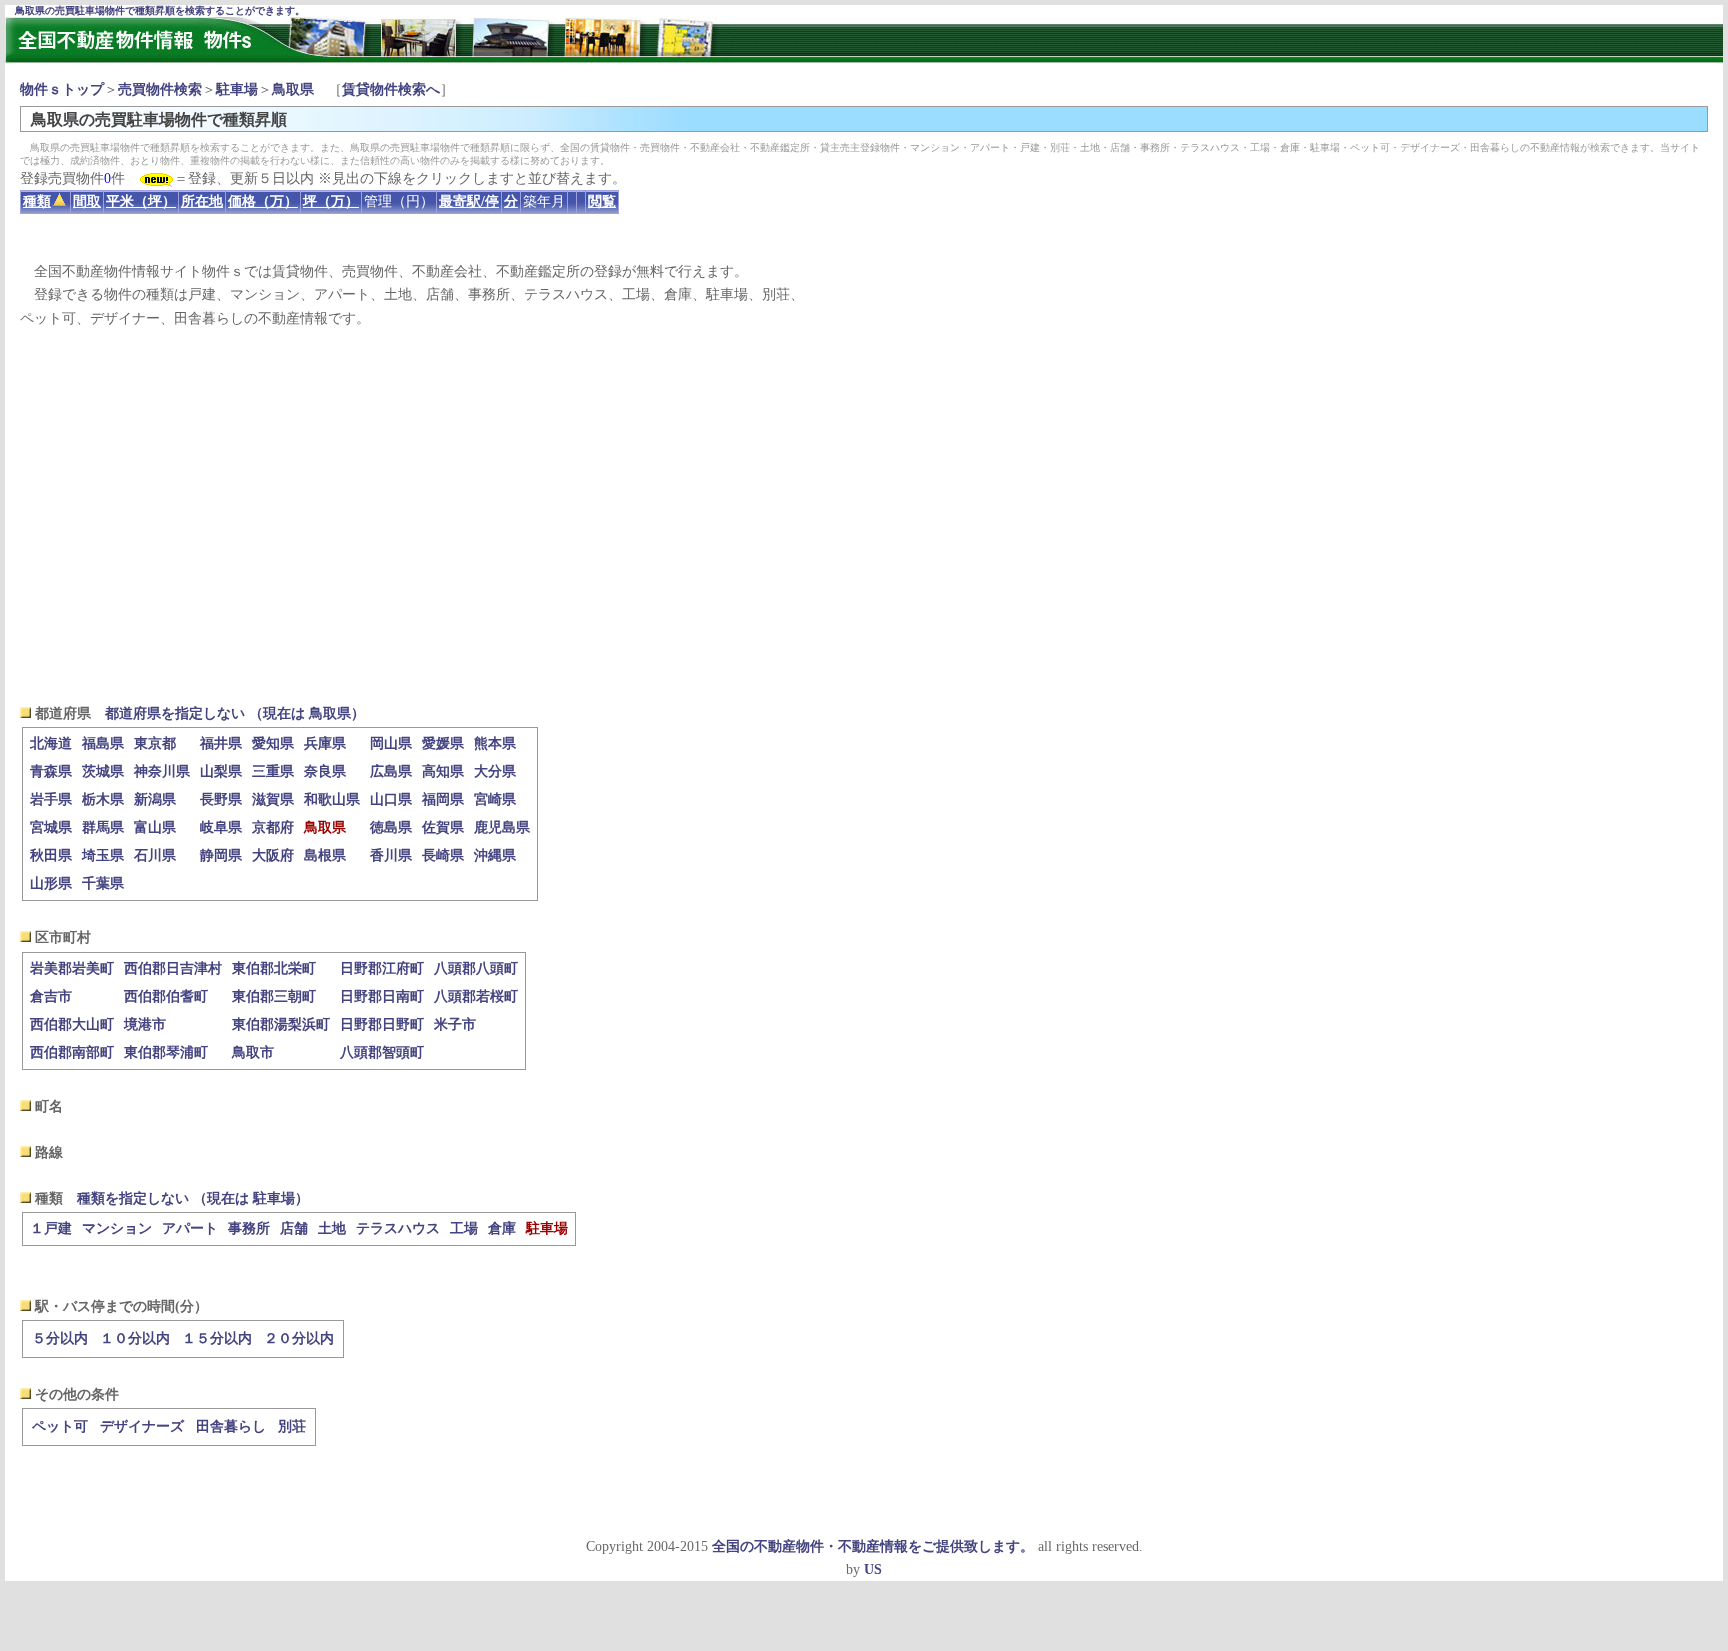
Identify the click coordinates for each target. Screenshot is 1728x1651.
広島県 (391, 771)
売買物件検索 (160, 89)
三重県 (273, 771)
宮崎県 (495, 799)
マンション (117, 1228)
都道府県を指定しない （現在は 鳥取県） (235, 713)
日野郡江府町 (382, 968)
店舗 (294, 1228)
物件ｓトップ (62, 89)
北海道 (51, 743)
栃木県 (103, 799)
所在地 (202, 201)
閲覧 (602, 201)
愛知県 (273, 743)
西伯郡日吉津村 (173, 968)
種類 (37, 201)
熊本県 (495, 743)
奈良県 (325, 771)
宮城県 (51, 827)
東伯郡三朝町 (274, 996)
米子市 (455, 1024)
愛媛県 (443, 743)
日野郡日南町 (382, 996)
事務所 (249, 1228)
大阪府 (273, 855)
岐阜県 (221, 827)
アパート (190, 1228)
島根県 (325, 855)
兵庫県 (325, 743)
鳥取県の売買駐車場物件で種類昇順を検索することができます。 (160, 10)
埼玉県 (103, 855)
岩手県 (51, 799)
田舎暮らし (231, 1426)
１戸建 (51, 1228)
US (873, 1569)
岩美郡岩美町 (72, 968)
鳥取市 (253, 1052)
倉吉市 (51, 996)
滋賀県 (273, 799)
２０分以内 (299, 1338)
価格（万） (263, 201)
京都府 (273, 827)
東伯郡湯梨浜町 (281, 1024)
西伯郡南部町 (72, 1052)
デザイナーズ (142, 1426)
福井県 (221, 743)
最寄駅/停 (469, 201)
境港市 (145, 1024)
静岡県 (221, 855)
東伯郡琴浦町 (166, 1052)
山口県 (391, 799)
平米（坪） (141, 201)
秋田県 (51, 855)
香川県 (391, 855)
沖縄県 (495, 855)
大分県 (495, 771)
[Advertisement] (864, 516)
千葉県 (103, 883)
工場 (464, 1228)
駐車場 (237, 89)
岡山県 (391, 743)
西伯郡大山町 (72, 1024)
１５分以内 (217, 1338)
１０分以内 (135, 1338)
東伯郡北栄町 (274, 968)
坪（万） (331, 201)
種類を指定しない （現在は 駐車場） (193, 1198)
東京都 (155, 743)
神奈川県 (162, 771)
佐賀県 (443, 827)
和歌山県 (332, 799)
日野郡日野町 (382, 1024)
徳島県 (391, 827)
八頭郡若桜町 (476, 996)
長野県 (221, 799)
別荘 (292, 1426)
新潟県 (155, 799)
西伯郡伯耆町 (166, 996)
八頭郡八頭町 (476, 968)
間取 (87, 201)
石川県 (155, 855)
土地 (332, 1228)
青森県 (51, 771)
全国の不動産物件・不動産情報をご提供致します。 (873, 1546)
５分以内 (60, 1338)
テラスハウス (398, 1228)
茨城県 (103, 771)
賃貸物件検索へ (391, 89)
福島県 (103, 743)
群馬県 (103, 827)
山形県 (51, 883)
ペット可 (60, 1426)
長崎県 (443, 855)
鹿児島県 (502, 827)
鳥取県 (293, 89)
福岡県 (443, 799)
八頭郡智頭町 (382, 1052)
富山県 (155, 827)
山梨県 (221, 771)
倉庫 (502, 1228)
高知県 (443, 771)
